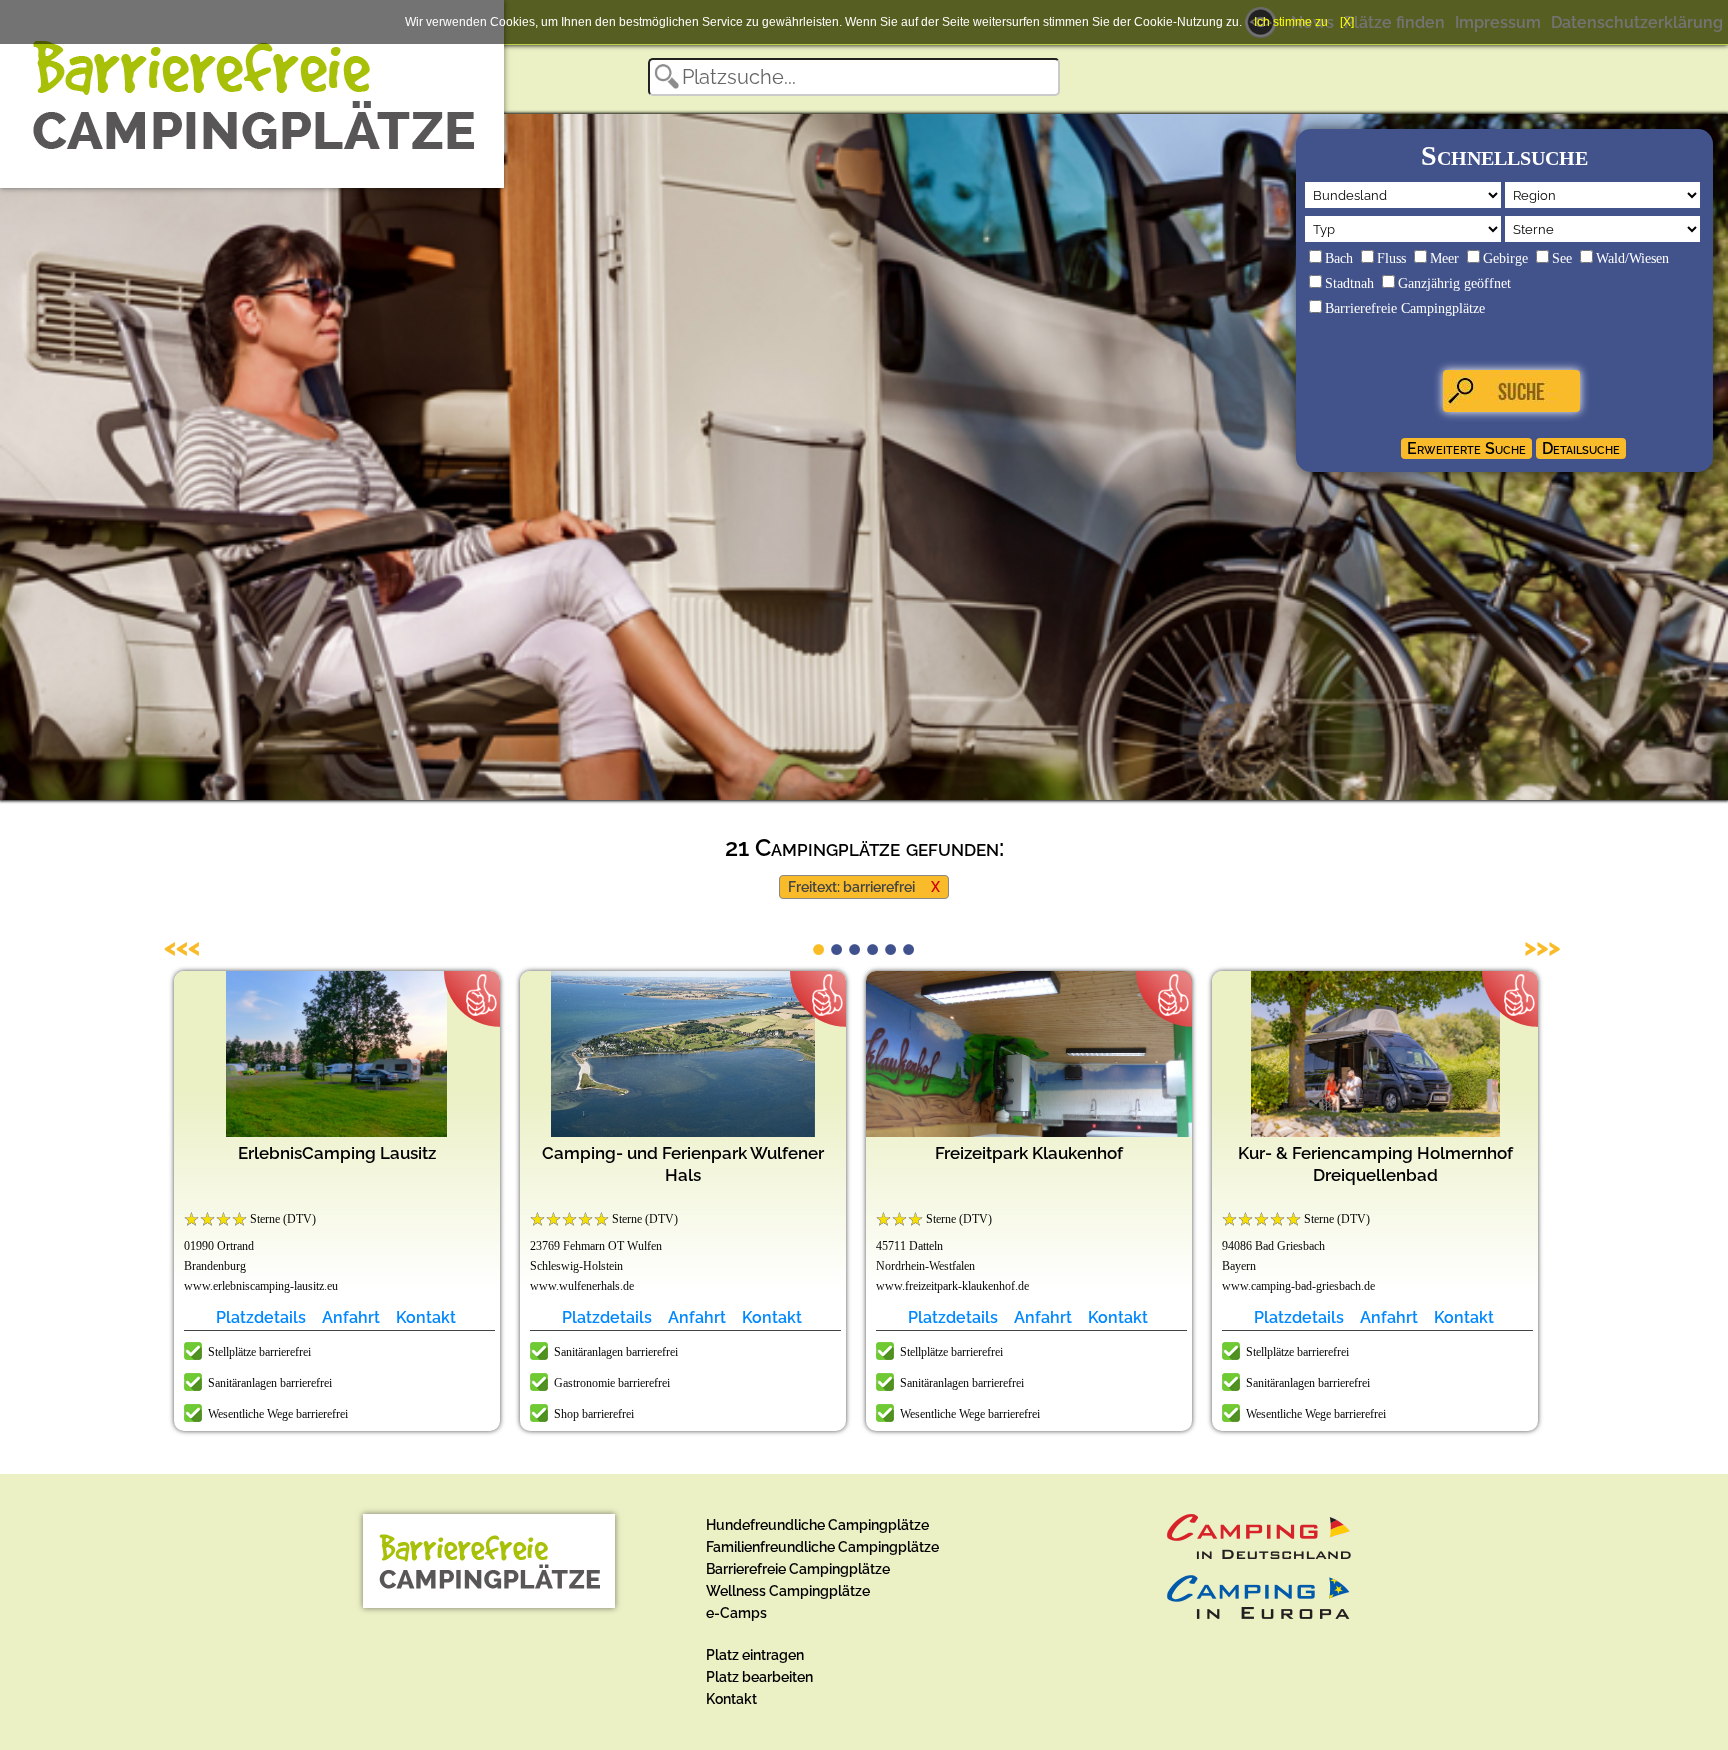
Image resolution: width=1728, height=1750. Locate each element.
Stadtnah (1349, 283)
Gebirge (1505, 258)
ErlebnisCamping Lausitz (337, 1153)
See (1562, 258)
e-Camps (736, 1613)
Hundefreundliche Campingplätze (817, 1525)
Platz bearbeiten (759, 1677)
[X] (1347, 22)
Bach (1339, 258)
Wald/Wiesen (1632, 258)
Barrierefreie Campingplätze (1405, 308)
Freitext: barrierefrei (851, 887)
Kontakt (426, 1317)
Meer (1444, 258)
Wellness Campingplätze (788, 1591)
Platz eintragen (755, 1655)
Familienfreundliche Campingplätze (822, 1547)
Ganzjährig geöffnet (1454, 283)
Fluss (1391, 258)
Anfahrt (351, 1317)
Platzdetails (261, 1317)
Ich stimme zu (1291, 22)
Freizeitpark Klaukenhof (1029, 1153)
